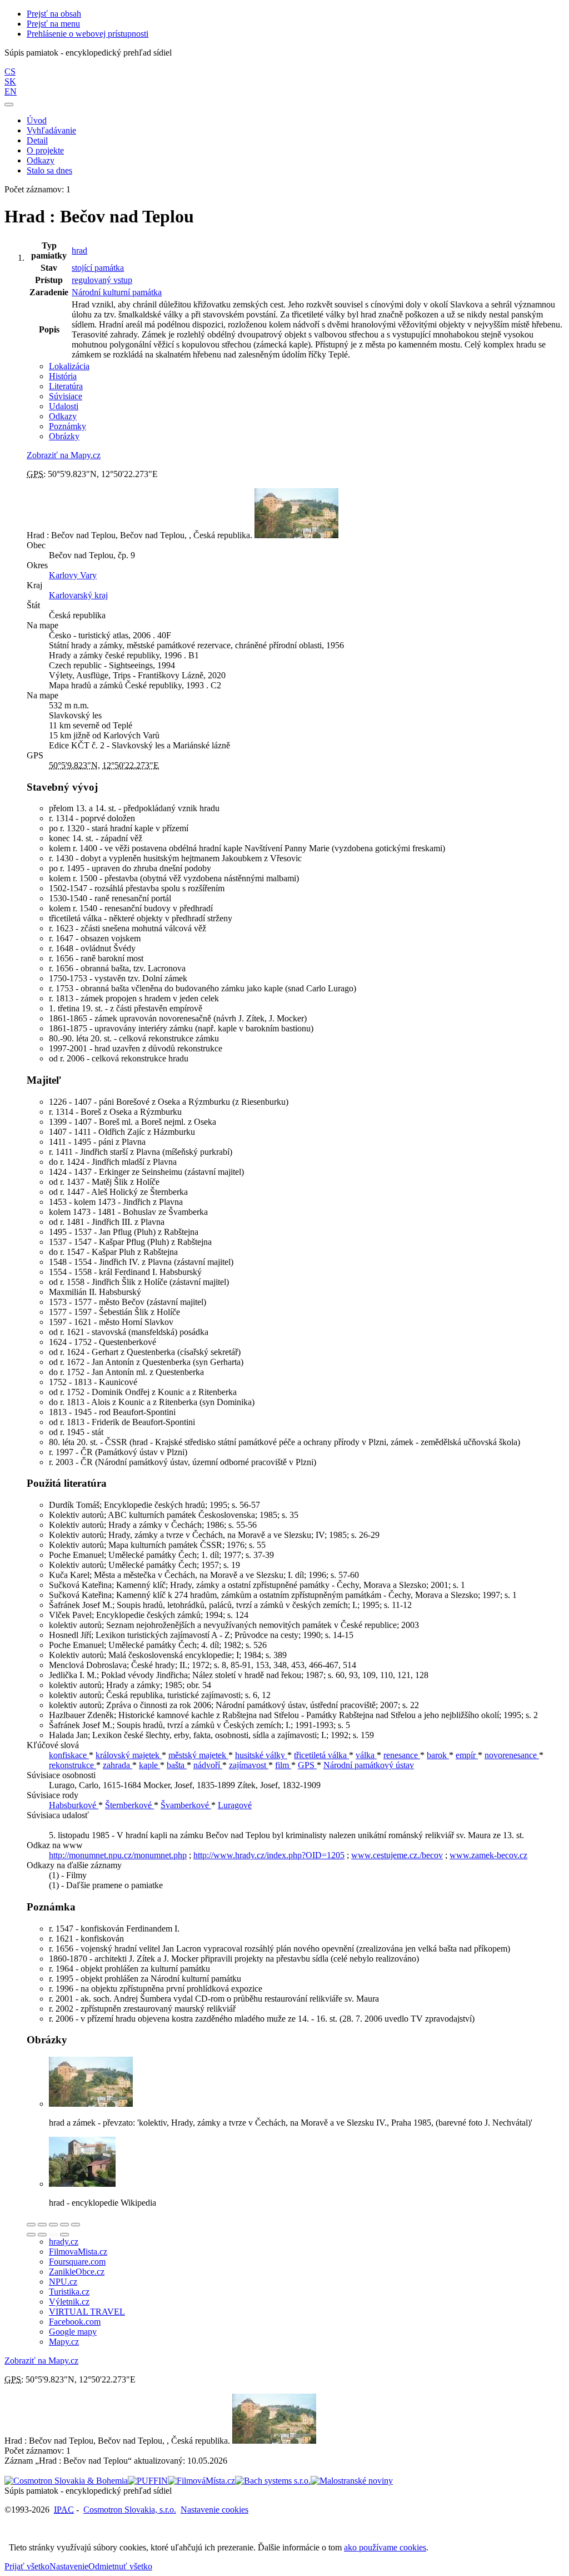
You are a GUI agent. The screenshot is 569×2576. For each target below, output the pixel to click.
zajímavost (249, 1765)
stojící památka (98, 268)
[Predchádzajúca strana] (53, 2235)
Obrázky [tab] (64, 436)
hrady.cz (64, 2242)
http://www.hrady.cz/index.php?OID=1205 (269, 1855)
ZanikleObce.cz (77, 2272)
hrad (79, 250)
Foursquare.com (77, 2262)
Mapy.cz (64, 2342)
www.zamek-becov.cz (488, 1855)
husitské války (261, 1755)
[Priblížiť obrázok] (31, 2225)
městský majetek (198, 1755)
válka (366, 1755)
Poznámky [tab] (68, 426)
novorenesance (512, 1755)
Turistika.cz (69, 2292)
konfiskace (69, 1755)
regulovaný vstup (102, 280)
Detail (37, 140)
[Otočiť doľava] (31, 2235)
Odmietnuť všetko (120, 2566)
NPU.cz (63, 2282)
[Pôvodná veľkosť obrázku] (53, 2225)
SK (10, 81)
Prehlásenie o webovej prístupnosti (88, 34)
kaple (149, 1765)
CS (10, 71)
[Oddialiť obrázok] (42, 2225)
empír (467, 1755)
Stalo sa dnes (49, 170)
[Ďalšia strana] (64, 2235)
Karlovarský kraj (78, 595)
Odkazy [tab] (63, 416)
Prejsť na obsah (54, 14)
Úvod (37, 120)
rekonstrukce (73, 1765)
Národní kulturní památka (117, 292)
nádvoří (208, 1765)
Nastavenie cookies (214, 2510)
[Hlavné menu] (9, 105)
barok (438, 1755)
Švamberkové (186, 1805)
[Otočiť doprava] (42, 2235)
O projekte (45, 150)
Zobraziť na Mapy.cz (64, 455)
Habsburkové (74, 1805)
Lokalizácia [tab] (69, 366)
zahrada (118, 1765)
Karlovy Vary (73, 575)
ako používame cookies (385, 2547)
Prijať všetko (27, 2566)
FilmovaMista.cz (78, 2252)
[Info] (76, 2225)
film (283, 1765)
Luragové (235, 1805)
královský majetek (129, 1755)
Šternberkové (129, 1805)
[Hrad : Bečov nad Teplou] (91, 2104)
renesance (402, 1755)
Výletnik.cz (69, 2302)
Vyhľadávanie (51, 130)
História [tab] (63, 376)
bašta (177, 1765)
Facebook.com (75, 2322)
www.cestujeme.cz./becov (397, 1855)
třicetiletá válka (321, 1755)
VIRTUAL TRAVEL (87, 2312)
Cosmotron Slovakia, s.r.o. (130, 2510)
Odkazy (41, 160)
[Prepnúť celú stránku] (64, 2225)
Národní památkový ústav (369, 1765)
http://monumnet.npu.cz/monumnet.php (118, 1855)
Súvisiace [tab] (66, 396)
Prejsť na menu (53, 24)
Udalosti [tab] (64, 406)
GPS (307, 1765)
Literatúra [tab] (66, 386)
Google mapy (73, 2332)
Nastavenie (69, 2566)
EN (11, 91)
